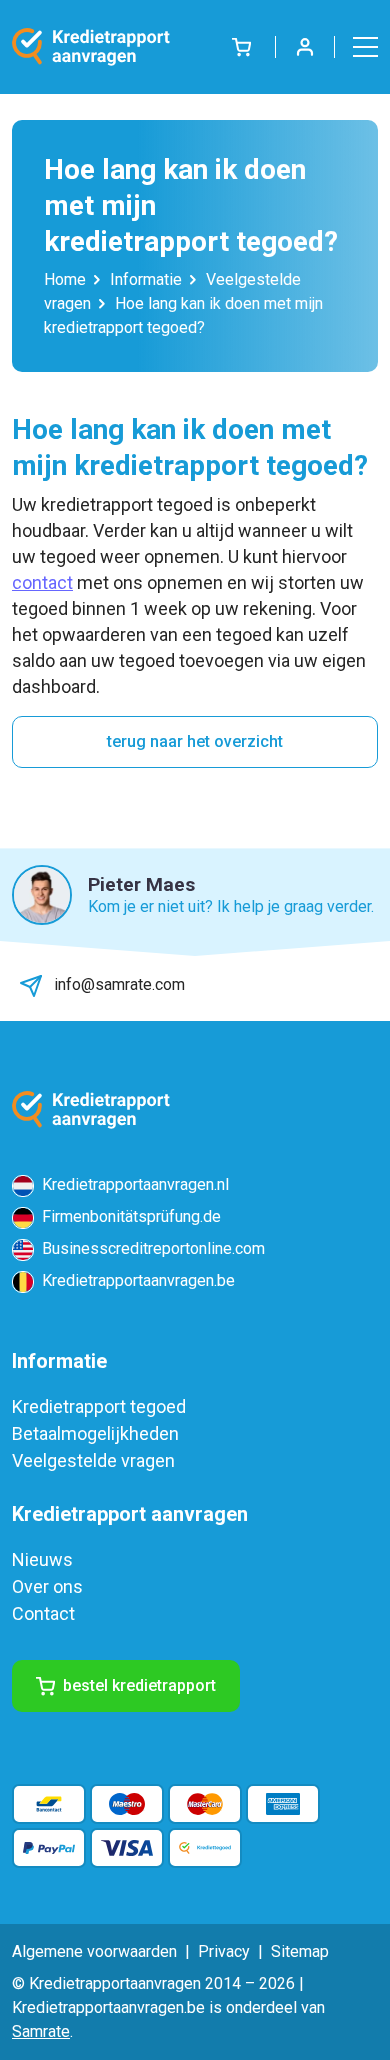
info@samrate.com (117, 984)
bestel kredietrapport (139, 1685)
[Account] (305, 47)
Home (65, 279)
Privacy (224, 1951)
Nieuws (42, 1559)
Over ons (47, 1586)
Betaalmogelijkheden (95, 1433)
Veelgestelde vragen (93, 1460)
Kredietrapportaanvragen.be (136, 1280)
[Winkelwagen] (241, 46)
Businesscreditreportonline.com (151, 1248)
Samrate (41, 2031)
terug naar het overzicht (195, 741)
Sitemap (300, 1951)
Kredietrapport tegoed (99, 1406)
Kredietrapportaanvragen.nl (133, 1184)
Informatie (146, 279)
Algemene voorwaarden (94, 1951)
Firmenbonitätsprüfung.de (129, 1216)
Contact (43, 1613)
